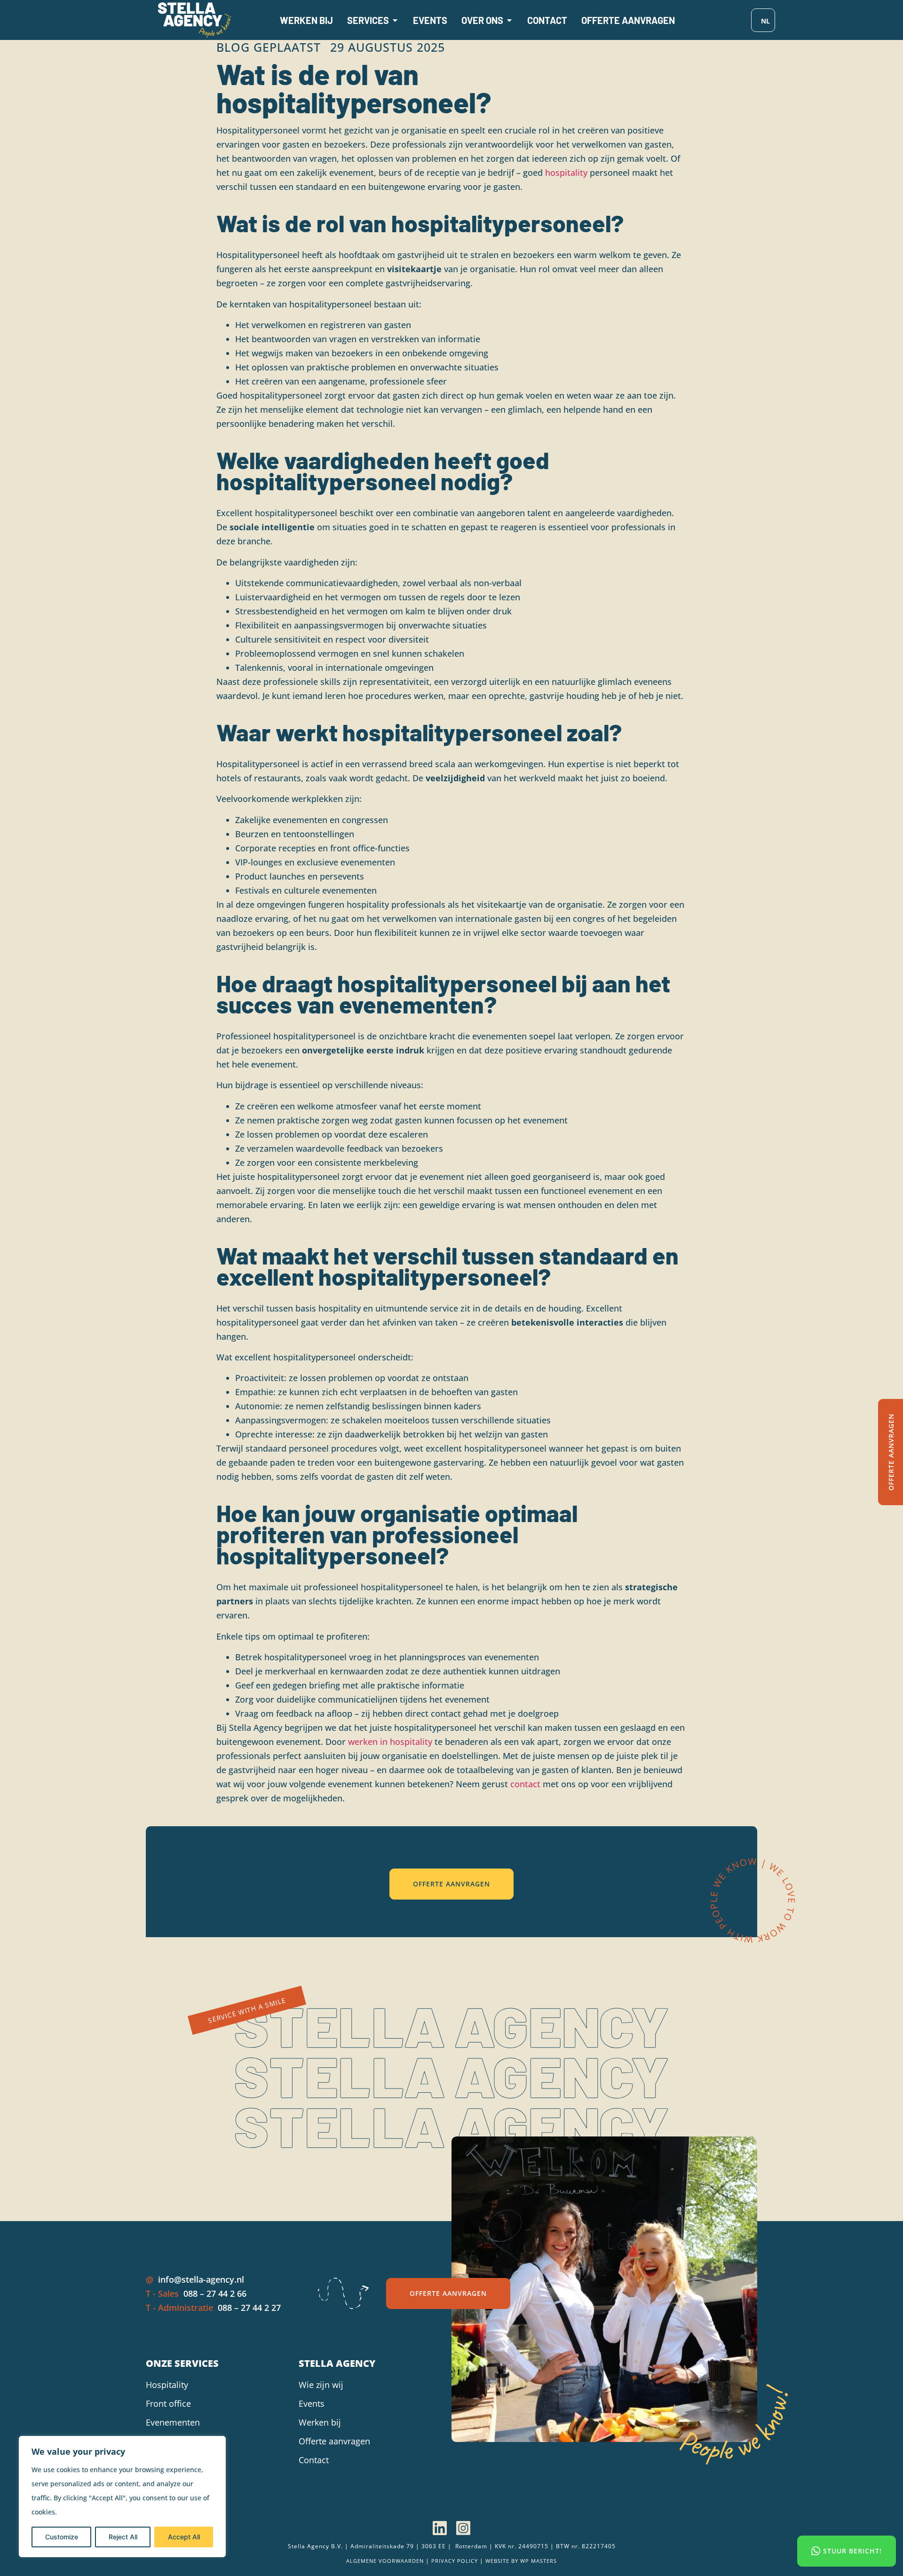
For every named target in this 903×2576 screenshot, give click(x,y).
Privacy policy (455, 2561)
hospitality (566, 173)
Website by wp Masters (521, 2561)
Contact (314, 2460)
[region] (122, 2497)
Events (312, 2403)
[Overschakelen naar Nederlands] (763, 20)
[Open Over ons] (509, 20)
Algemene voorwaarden (385, 2561)
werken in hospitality (390, 1742)
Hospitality (167, 2385)
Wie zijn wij (321, 2385)
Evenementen (173, 2422)
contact (525, 1784)
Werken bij (320, 2422)
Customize (62, 2537)
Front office (168, 2403)
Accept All (184, 2537)
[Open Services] (395, 20)
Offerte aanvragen (334, 2441)
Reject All (123, 2537)
